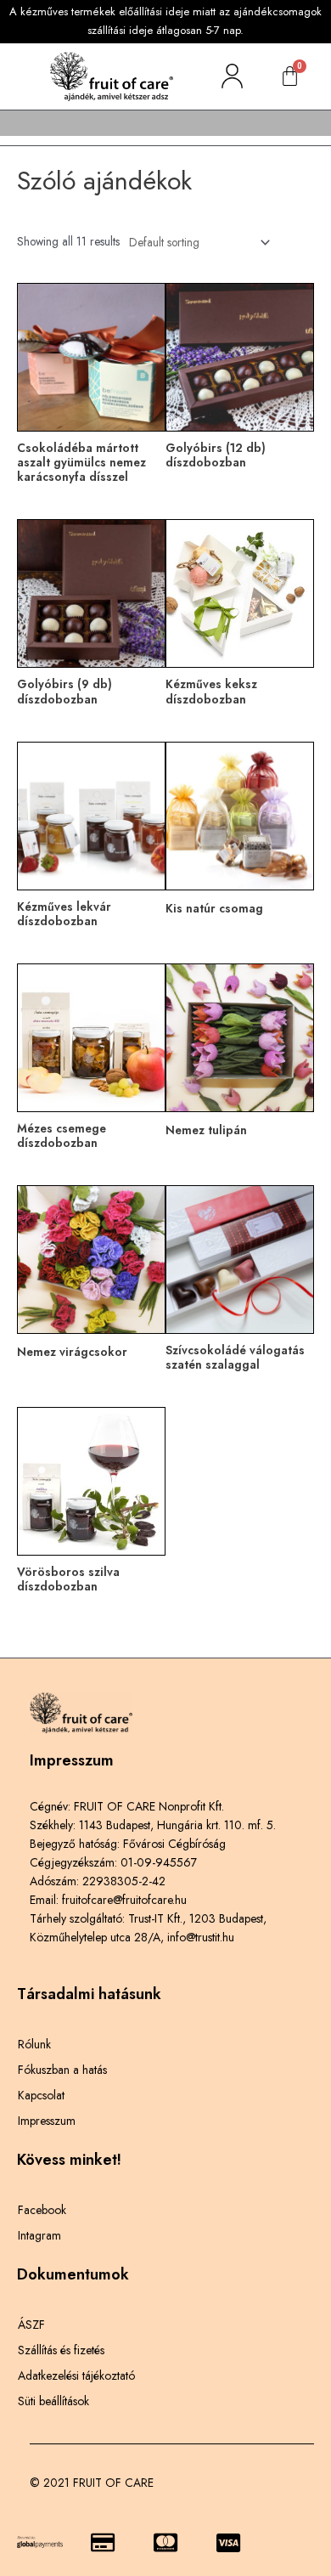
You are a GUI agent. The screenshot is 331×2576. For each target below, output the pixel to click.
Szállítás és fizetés (61, 2350)
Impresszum (47, 2121)
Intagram (39, 2235)
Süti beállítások (53, 2401)
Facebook (42, 2210)
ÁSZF (31, 2325)
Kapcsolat (41, 2095)
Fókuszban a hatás (62, 2070)
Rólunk (34, 2044)
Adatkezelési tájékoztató (76, 2375)
